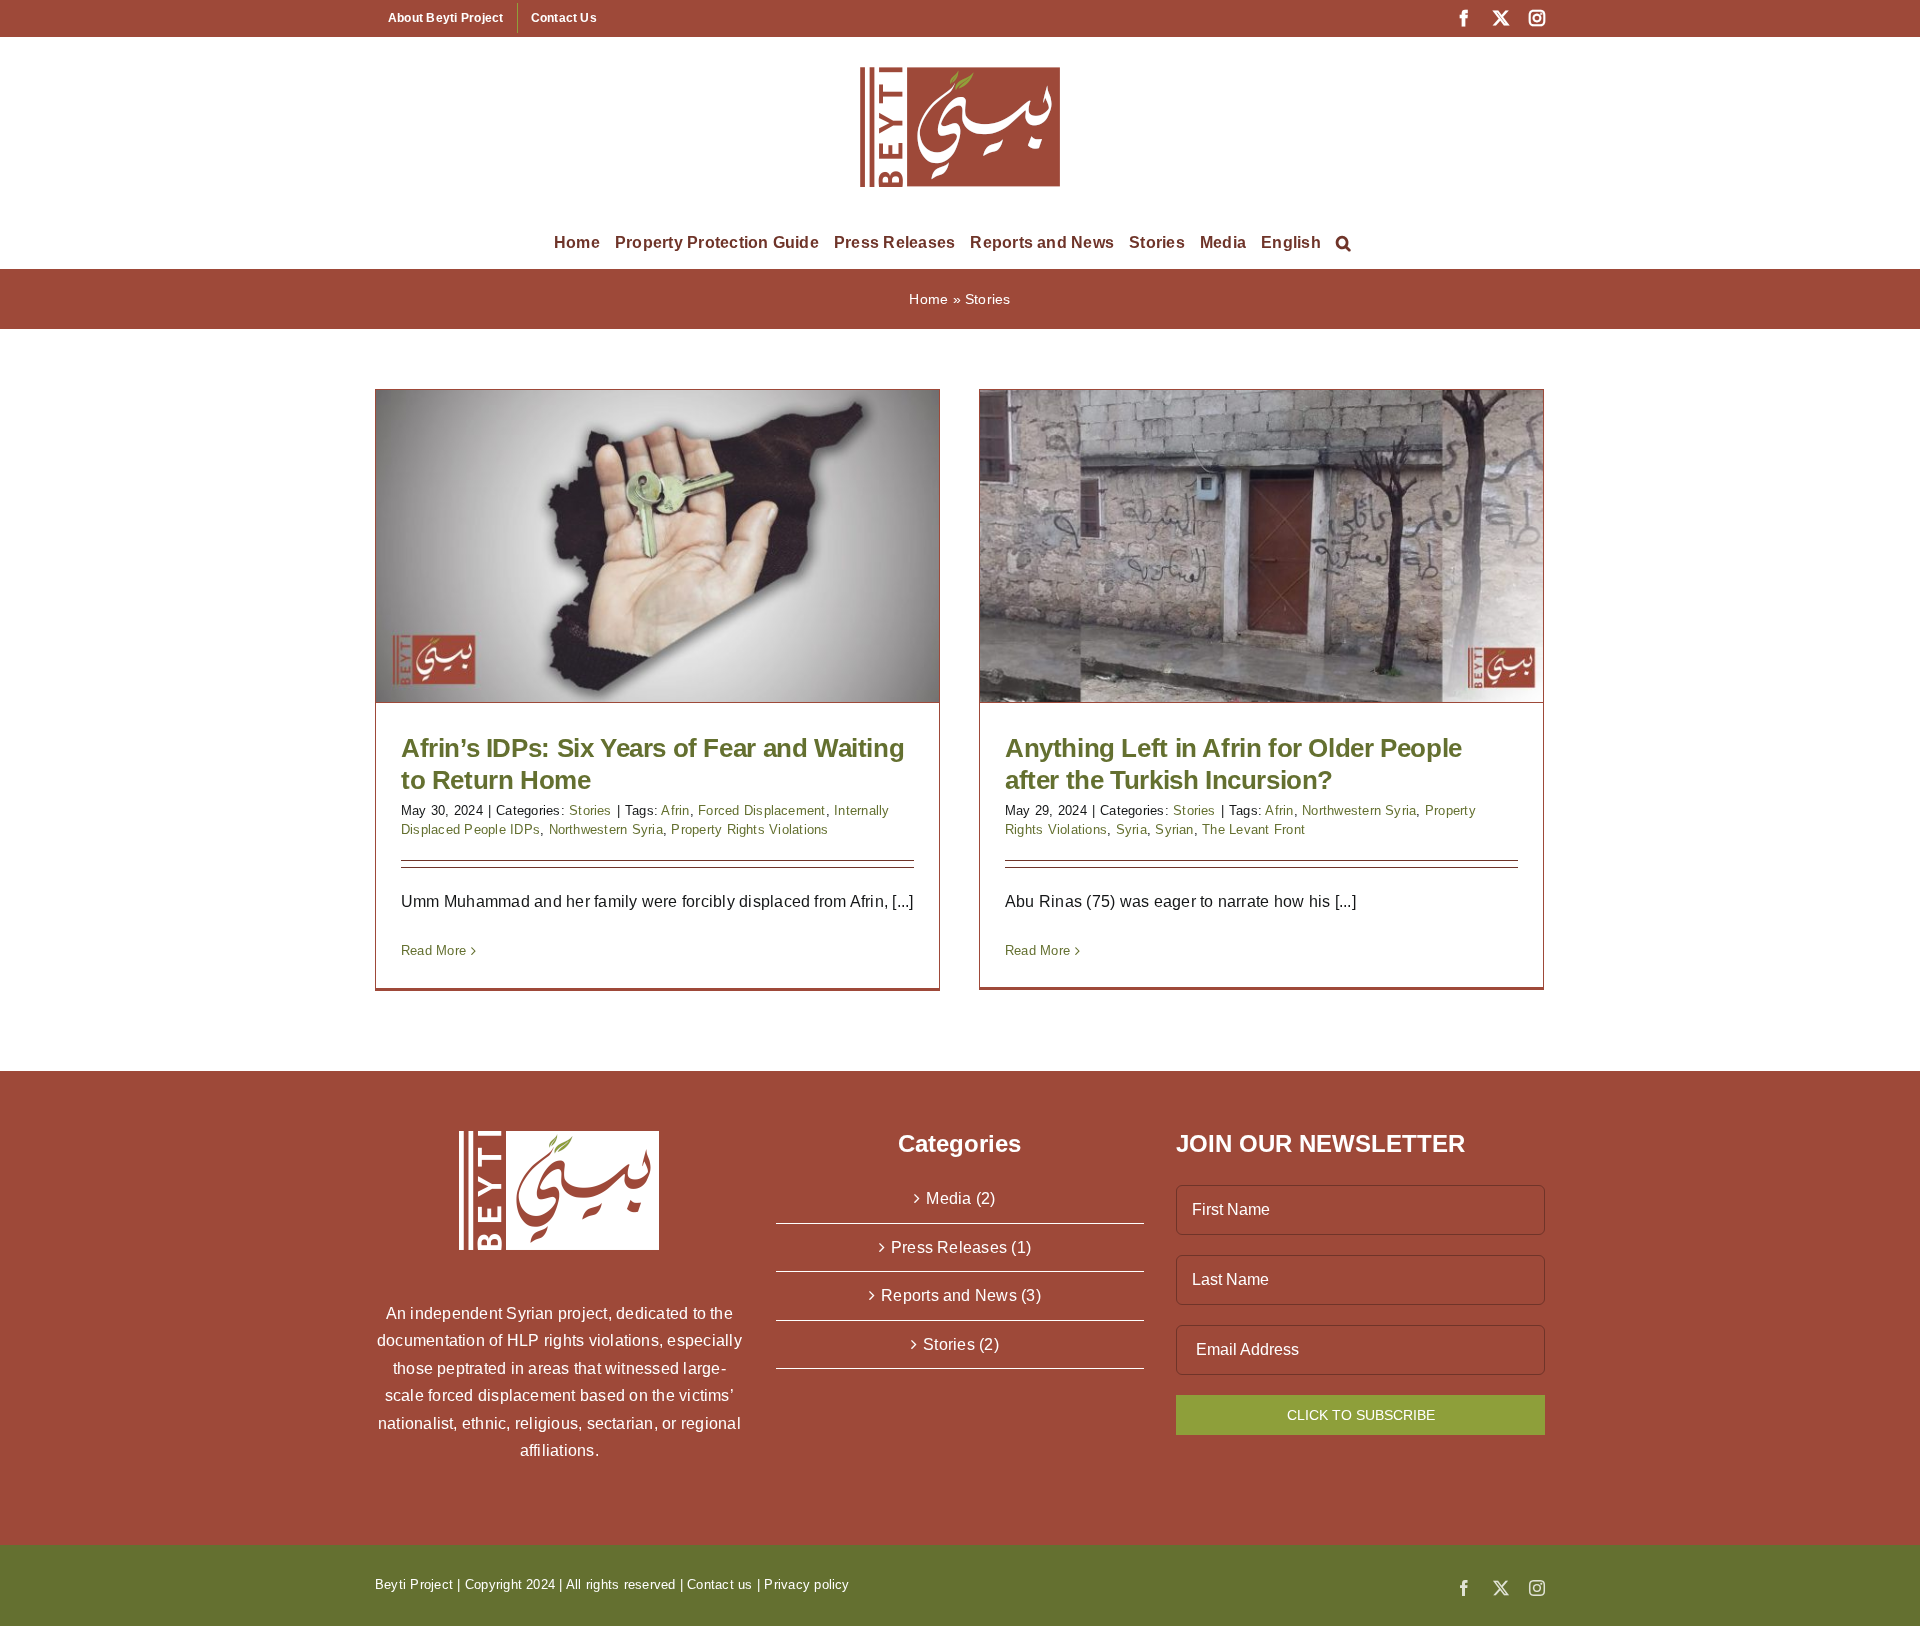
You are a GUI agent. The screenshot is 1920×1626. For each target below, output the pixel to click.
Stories (590, 810)
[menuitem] (1291, 243)
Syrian (1174, 829)
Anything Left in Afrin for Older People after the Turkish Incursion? (1233, 763)
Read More (433, 950)
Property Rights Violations (749, 829)
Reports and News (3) (961, 1295)
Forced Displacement (762, 810)
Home (928, 299)
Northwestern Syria (606, 829)
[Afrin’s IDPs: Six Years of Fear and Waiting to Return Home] (657, 546)
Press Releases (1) (961, 1247)
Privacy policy (806, 1584)
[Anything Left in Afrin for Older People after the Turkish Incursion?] (1261, 546)
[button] (1343, 243)
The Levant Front (1253, 829)
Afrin (675, 810)
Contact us (719, 1584)
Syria (1131, 829)
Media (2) (960, 1198)
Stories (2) (961, 1344)
